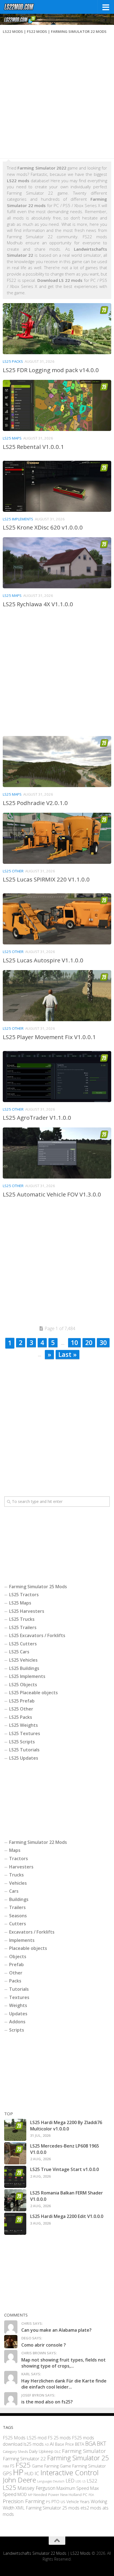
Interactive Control (69, 2473)
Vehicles (18, 1883)
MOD (22, 2495)
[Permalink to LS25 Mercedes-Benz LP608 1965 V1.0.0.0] (15, 2153)
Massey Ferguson (36, 2488)
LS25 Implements (18, 519)
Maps (15, 1850)
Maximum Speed (73, 2488)
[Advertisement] (57, 98)
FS (12, 2466)
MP (30, 2495)
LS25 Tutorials (24, 1750)
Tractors (19, 1858)
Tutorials (19, 1989)
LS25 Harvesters (27, 1611)
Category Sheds (15, 2452)
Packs (15, 1981)
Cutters (18, 1924)
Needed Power (46, 2495)
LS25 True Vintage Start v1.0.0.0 (64, 2169)
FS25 (23, 2465)
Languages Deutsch (51, 2481)
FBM (6, 2466)
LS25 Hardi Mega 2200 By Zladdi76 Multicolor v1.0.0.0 (66, 2125)
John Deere (19, 2480)
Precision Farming (24, 2501)
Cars (14, 1891)
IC (37, 2474)
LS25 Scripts (22, 1742)
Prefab (16, 1965)
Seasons (18, 1916)
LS (84, 2481)
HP (18, 2472)
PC (85, 2495)
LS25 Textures (25, 1733)
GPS (7, 2474)
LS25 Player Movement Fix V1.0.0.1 (49, 1037)
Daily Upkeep (41, 2451)
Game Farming (45, 2466)
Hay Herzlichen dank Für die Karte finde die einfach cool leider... (64, 2384)
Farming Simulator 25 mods (53, 2508)
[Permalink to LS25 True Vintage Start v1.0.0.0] (15, 2177)
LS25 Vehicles (23, 1660)
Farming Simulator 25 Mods (38, 1587)
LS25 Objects (23, 1685)
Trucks (16, 1875)
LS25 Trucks (22, 1619)
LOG (78, 2481)
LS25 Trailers (23, 1627)
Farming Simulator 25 (78, 2458)
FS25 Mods (14, 2438)
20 (89, 1343)
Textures (19, 1997)
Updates (18, 2014)
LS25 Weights (24, 1725)
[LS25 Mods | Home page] (24, 7)
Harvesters (21, 1867)
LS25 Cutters (23, 1644)
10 (74, 1343)
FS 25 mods (59, 2438)
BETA (80, 2444)
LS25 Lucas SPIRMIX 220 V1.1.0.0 (46, 879)
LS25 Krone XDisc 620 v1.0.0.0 (43, 527)
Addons (17, 2022)
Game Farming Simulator (83, 2466)
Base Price (64, 2444)
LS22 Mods (81, 2554)
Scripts (17, 2030)
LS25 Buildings (24, 1668)
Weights (18, 2005)
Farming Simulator (84, 2451)
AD (47, 2445)
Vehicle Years (78, 2502)
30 (103, 1343)
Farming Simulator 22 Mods (38, 1842)
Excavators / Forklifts (32, 1932)
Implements (22, 1940)
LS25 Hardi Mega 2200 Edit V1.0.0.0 (67, 2216)
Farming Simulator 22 (24, 2459)
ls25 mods (34, 2444)
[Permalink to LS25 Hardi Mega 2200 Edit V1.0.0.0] (15, 2224)
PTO (55, 2501)
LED (70, 2480)
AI (52, 2444)
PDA (91, 2495)
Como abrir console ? (44, 2345)
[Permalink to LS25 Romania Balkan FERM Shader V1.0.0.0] (15, 2200)
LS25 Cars (19, 1652)
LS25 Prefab (22, 1701)
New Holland (71, 2495)
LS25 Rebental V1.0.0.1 (33, 447)
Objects (18, 1957)
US (63, 2502)
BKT (102, 2444)
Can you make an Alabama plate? (56, 2330)
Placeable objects (28, 1948)
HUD (29, 2474)
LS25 (10, 2488)
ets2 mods (91, 2508)
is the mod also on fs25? (47, 2402)
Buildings (19, 1899)
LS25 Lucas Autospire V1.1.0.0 (43, 960)
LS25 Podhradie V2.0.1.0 (35, 803)
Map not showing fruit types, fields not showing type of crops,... (64, 2363)
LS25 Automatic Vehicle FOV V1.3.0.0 (52, 1194)
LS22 (92, 2481)
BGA (90, 2444)
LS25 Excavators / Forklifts (37, 1635)
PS (48, 2502)
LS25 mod (37, 2438)
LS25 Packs (13, 361)
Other (16, 1973)
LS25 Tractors (24, 1595)
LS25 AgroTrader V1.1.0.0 (37, 1118)
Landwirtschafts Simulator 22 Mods (35, 2554)
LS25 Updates (24, 1758)
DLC (58, 2451)
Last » (68, 1354)
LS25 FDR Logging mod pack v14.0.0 (51, 370)
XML (20, 2508)
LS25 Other (13, 871)
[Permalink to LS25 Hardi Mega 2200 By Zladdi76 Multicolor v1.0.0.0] (15, 2130)
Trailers (17, 1907)
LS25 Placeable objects (33, 1693)
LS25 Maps (12, 438)
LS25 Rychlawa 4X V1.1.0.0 (38, 604)
